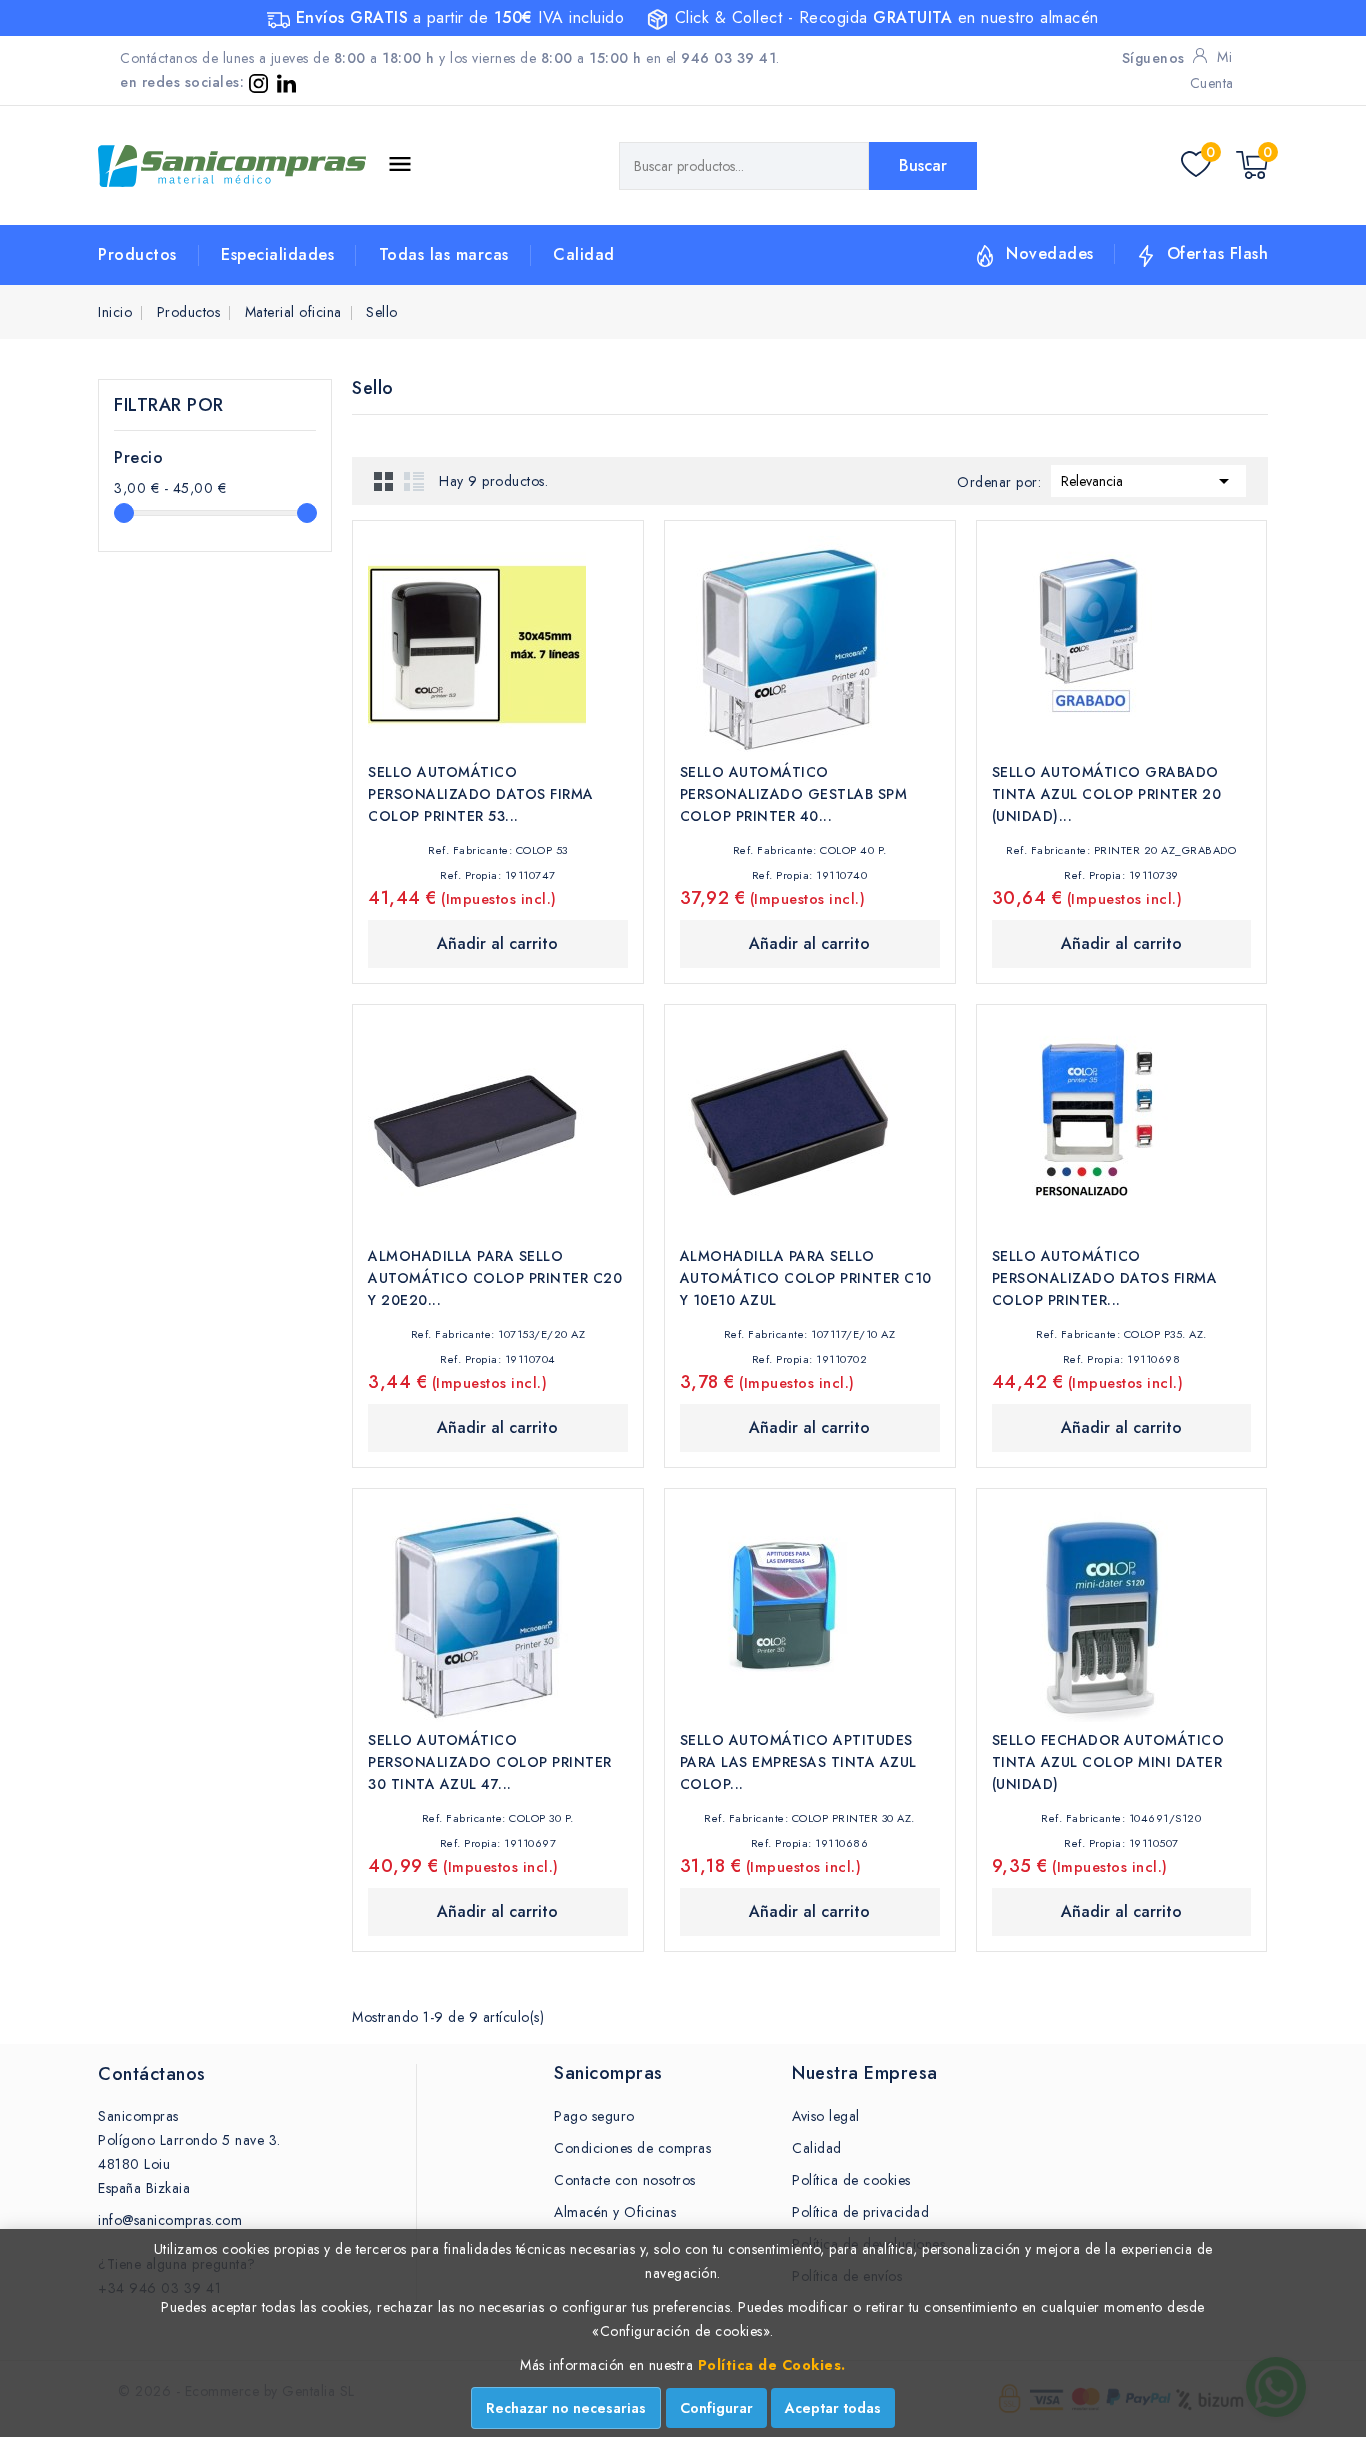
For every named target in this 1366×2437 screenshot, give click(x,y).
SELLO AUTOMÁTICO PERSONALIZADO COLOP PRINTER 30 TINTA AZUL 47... (490, 1762)
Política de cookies (851, 2180)
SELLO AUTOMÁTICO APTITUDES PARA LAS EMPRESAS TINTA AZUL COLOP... (798, 1762)
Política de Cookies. (772, 2365)
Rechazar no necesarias (566, 2408)
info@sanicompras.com (170, 2220)
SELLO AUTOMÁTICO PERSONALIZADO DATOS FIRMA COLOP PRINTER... (1105, 1278)
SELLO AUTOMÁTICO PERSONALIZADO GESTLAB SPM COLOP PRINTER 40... (794, 794)
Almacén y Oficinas (615, 2212)
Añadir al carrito (497, 943)
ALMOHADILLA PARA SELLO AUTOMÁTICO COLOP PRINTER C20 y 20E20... (495, 1278)
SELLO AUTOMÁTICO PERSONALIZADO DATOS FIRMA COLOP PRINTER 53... (481, 794)
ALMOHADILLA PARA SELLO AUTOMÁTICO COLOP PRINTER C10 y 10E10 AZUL (806, 1278)
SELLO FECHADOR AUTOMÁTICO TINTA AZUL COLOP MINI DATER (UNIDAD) (1108, 1762)
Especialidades (277, 254)
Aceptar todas (833, 2408)
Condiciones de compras (632, 2148)
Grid (384, 481)
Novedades (1050, 253)
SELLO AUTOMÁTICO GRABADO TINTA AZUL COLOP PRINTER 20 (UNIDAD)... (1107, 794)
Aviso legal (826, 2116)
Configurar (716, 2408)
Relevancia (1148, 481)
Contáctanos (152, 2074)
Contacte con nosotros (625, 2180)
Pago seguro (594, 2116)
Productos (137, 254)
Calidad (584, 254)
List (414, 481)
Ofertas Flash (1218, 253)
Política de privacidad (860, 2212)
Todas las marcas (444, 254)
